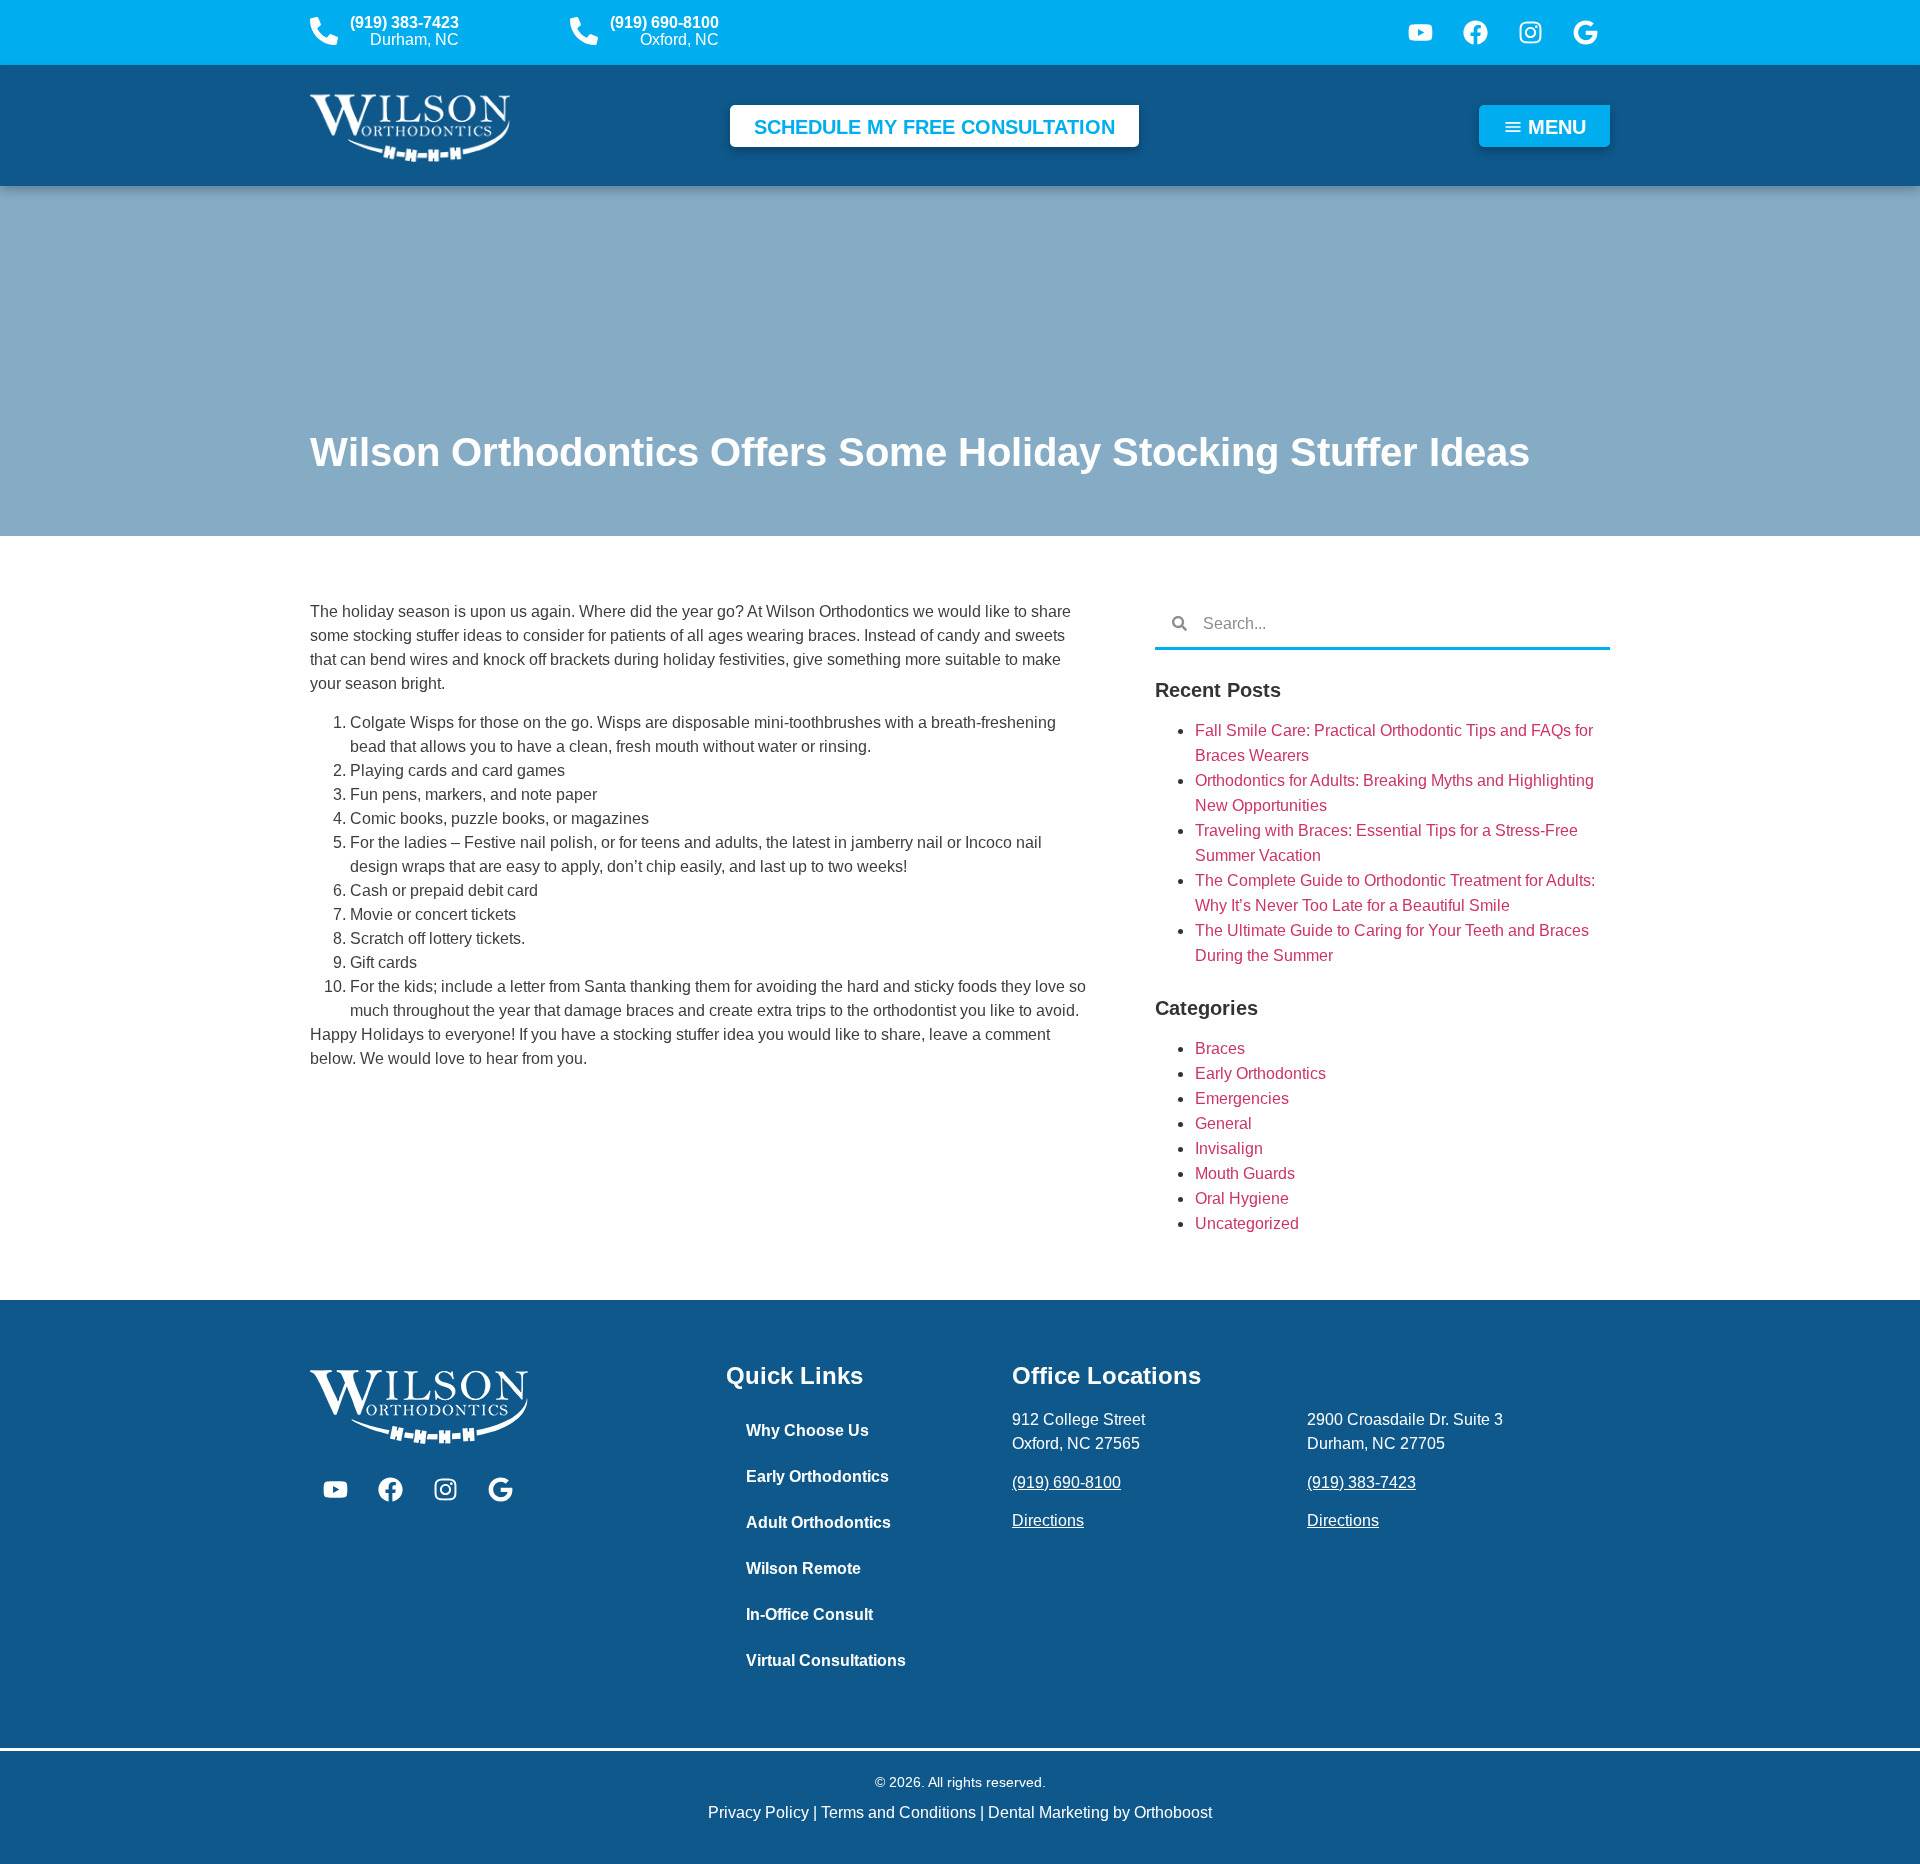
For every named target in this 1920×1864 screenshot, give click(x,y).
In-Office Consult (809, 1614)
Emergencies (1242, 1098)
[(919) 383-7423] (324, 31)
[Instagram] (1530, 33)
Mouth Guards (1245, 1173)
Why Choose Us (807, 1430)
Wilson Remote (803, 1568)
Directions (1048, 1520)
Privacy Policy (758, 1812)
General (1223, 1123)
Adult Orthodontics (818, 1522)
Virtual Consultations (826, 1660)
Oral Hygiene (1242, 1198)
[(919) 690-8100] (584, 31)
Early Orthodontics (1260, 1073)
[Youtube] (1420, 33)
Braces (1220, 1048)
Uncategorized (1247, 1223)
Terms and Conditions (898, 1812)
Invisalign (1229, 1148)
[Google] (1585, 33)
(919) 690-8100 (664, 22)
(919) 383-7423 (404, 22)
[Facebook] (1475, 33)
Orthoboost (1173, 1812)
